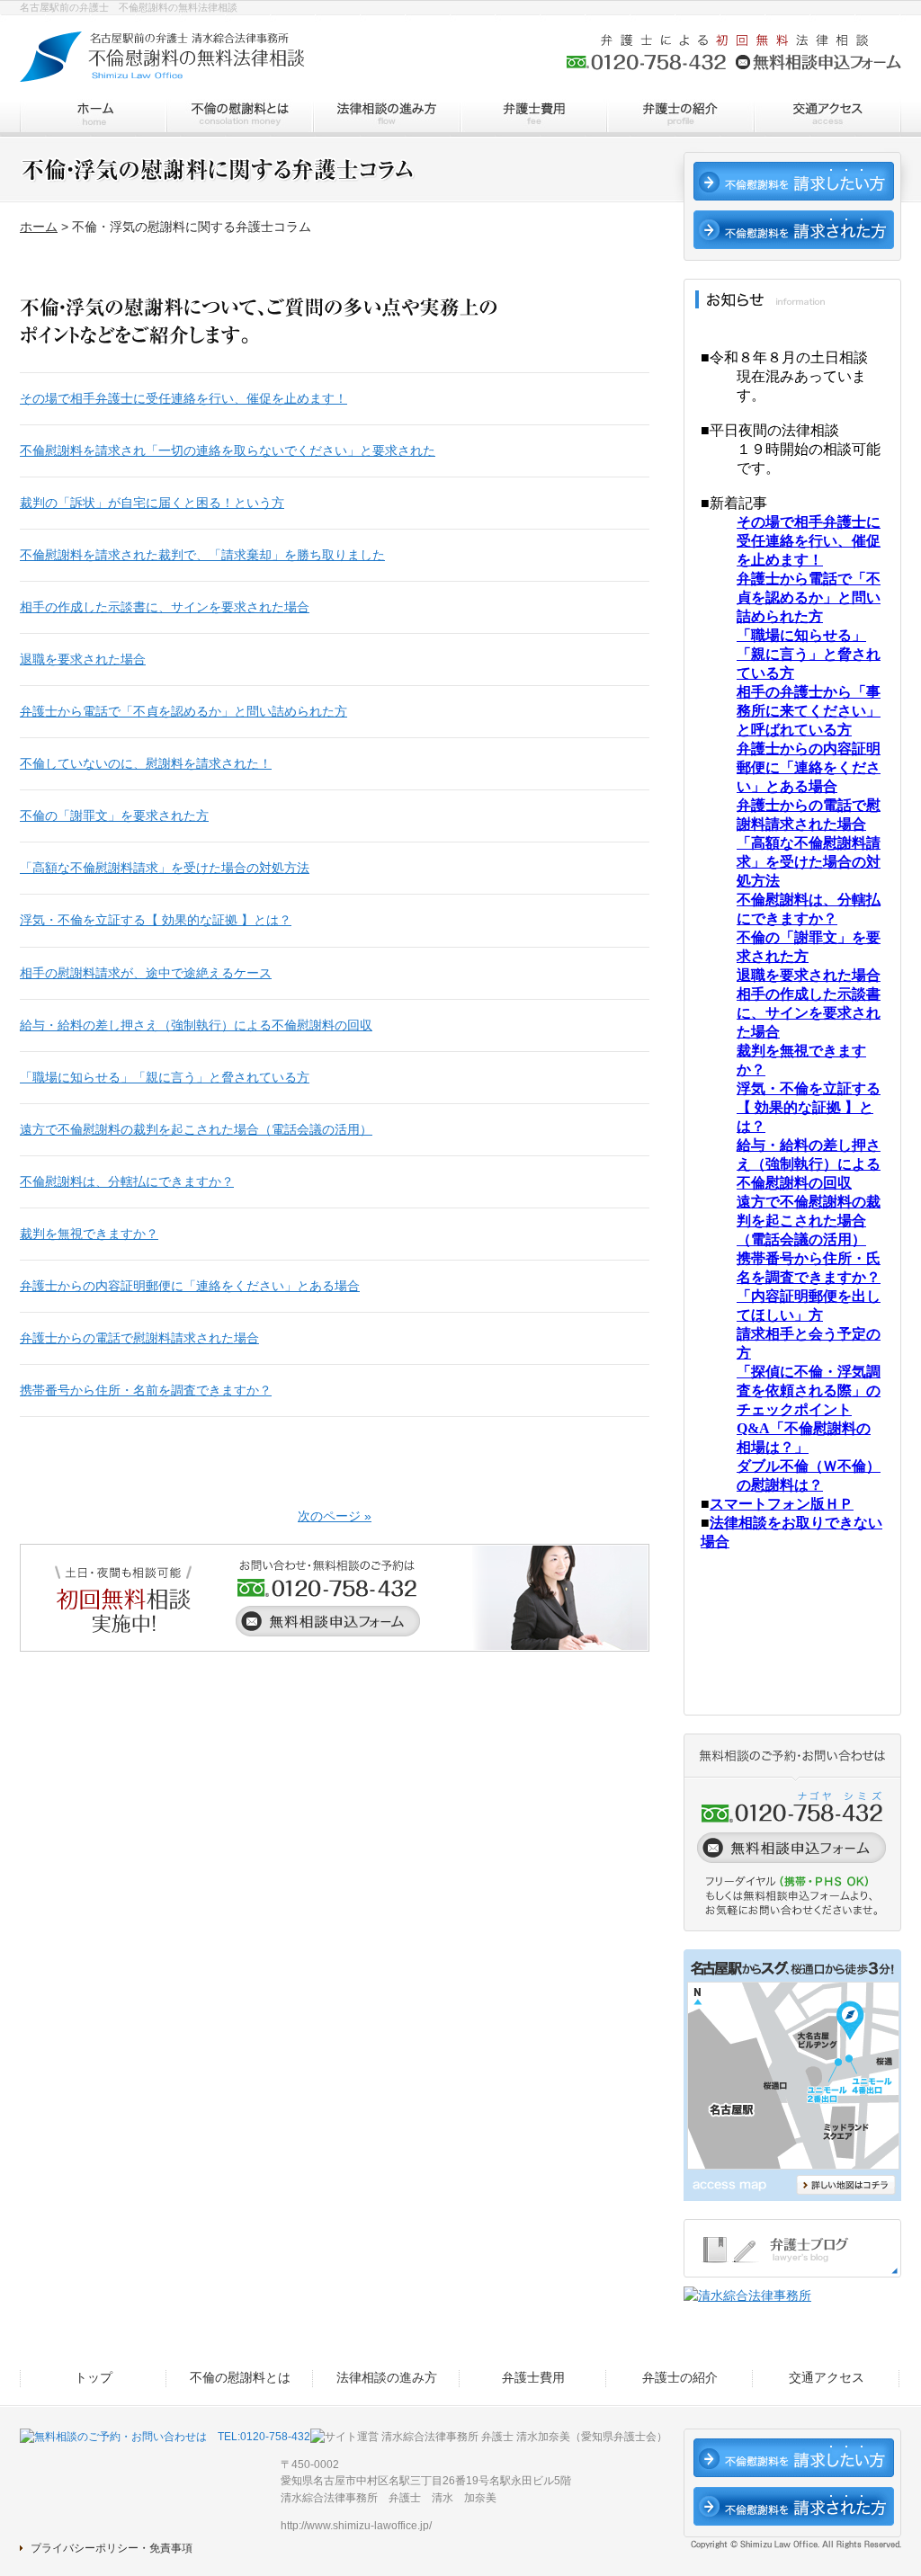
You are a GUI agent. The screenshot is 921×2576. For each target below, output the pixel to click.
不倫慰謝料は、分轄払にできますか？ (127, 1181)
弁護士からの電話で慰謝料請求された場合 (139, 1338)
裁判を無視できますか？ (89, 1234)
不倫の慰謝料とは (240, 116)
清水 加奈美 (464, 2498)
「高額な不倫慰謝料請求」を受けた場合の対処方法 (165, 868)
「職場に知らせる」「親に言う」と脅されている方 (165, 1077)
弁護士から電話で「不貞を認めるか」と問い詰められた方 (183, 711)
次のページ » (335, 1516)
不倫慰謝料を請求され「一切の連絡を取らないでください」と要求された (228, 450)
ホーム (39, 227)
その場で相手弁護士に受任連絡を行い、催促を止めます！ (183, 398)
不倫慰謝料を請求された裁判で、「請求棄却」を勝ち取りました (202, 555)
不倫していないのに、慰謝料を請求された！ (146, 763)
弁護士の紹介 (680, 116)
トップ (93, 116)
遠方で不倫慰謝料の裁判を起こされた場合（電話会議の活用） (196, 1129)
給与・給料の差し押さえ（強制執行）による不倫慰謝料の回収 (196, 1025)
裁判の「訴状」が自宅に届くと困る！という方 (152, 503)
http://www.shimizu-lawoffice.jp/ (356, 2526)
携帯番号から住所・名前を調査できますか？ (146, 1390)
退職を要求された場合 (83, 659)
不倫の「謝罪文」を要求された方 (114, 816)
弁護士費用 (533, 116)
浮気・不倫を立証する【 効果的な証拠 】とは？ (156, 920)
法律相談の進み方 (386, 116)
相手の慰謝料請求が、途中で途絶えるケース (146, 973)
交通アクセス (827, 116)
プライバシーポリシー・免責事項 (112, 2548)
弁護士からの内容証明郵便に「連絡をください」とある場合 (190, 1286)
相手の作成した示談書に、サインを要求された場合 (165, 607)
